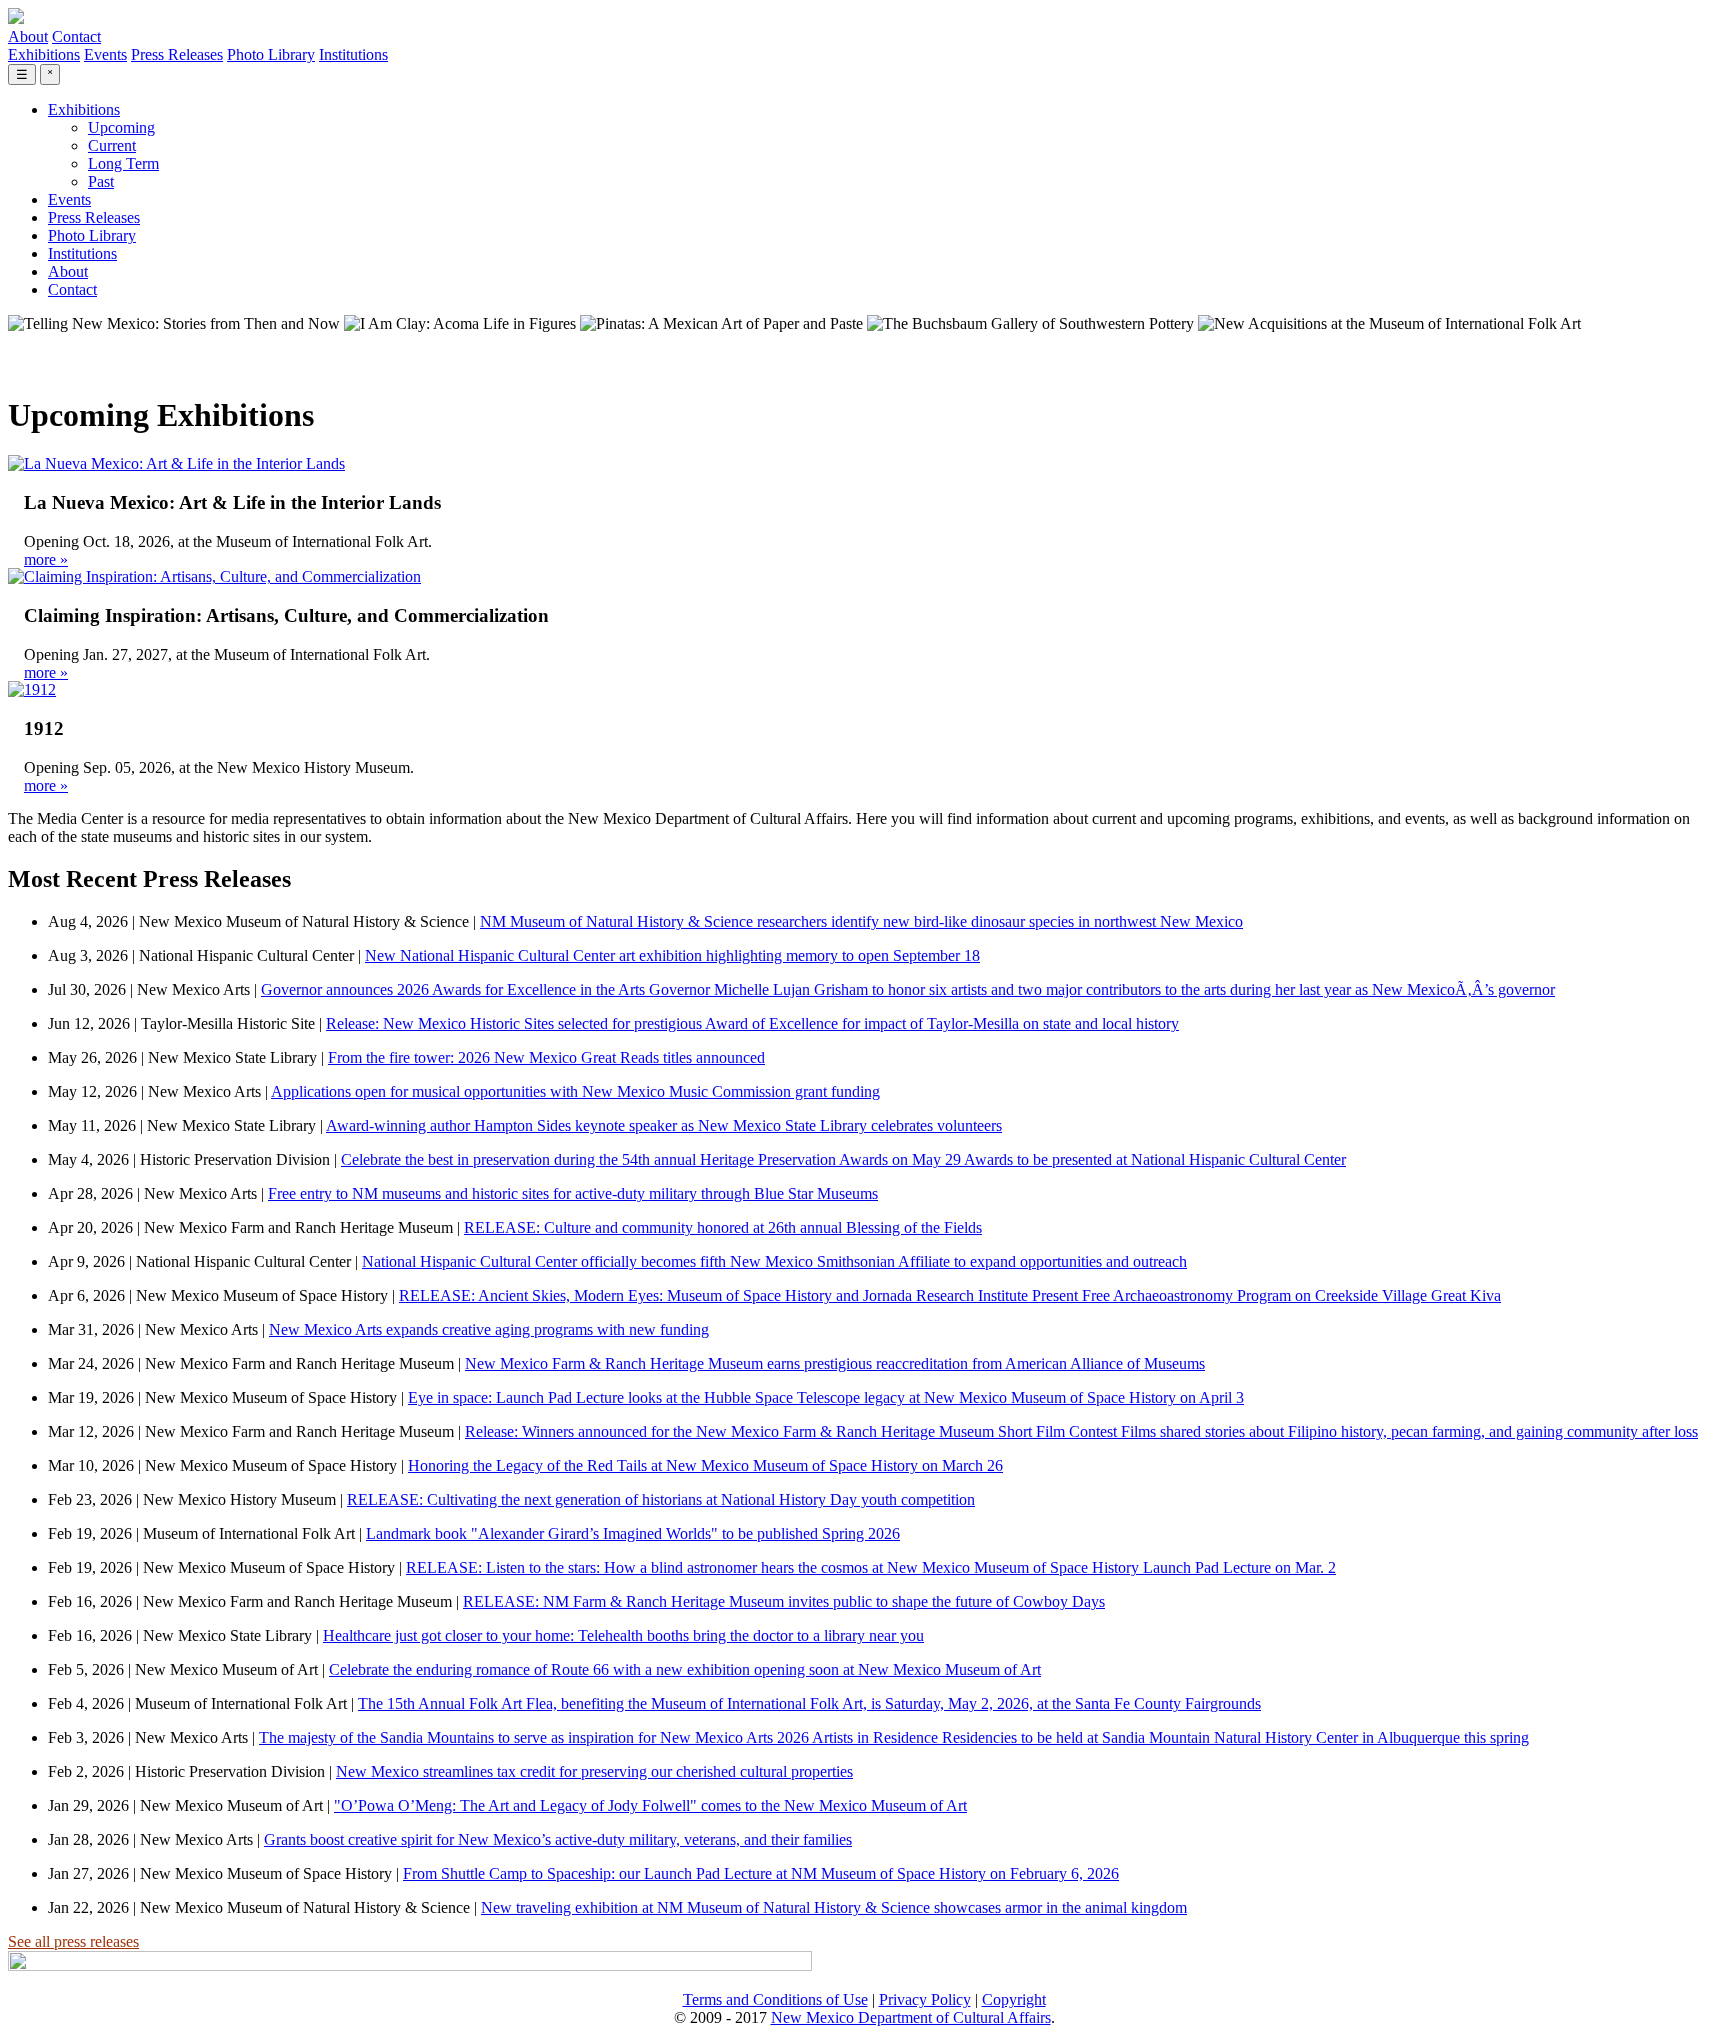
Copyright (1014, 1999)
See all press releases (73, 1941)
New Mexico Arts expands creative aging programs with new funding (489, 1329)
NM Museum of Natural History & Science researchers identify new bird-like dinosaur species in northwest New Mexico (861, 921)
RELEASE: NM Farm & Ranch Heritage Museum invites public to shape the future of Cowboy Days (784, 1601)
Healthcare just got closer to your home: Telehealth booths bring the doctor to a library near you (623, 1635)
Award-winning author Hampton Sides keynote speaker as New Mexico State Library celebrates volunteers (664, 1125)
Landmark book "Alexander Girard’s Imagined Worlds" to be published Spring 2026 (633, 1533)
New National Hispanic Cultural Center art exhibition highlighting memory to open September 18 (672, 955)
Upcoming (121, 127)
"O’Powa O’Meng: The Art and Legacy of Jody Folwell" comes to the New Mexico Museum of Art (650, 1805)
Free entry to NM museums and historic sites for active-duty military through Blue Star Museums (573, 1193)
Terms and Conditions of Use (775, 1999)
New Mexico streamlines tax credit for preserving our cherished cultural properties (594, 1771)
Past (101, 181)
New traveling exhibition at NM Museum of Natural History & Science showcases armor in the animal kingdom (834, 1907)
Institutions (353, 54)
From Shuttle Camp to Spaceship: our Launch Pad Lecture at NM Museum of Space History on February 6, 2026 (761, 1873)
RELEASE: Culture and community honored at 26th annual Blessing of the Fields (723, 1227)
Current (112, 145)
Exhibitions (44, 54)
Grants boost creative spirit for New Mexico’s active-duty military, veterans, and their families (558, 1839)
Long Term (123, 163)
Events (105, 54)
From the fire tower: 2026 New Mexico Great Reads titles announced (546, 1057)
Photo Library (271, 54)
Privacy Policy (925, 1999)
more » (46, 559)
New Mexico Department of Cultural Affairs (911, 2017)
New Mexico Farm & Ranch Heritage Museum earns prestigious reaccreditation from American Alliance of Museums (835, 1363)
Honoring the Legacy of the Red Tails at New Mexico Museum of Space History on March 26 (705, 1465)
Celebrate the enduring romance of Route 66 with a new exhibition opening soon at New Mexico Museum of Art (685, 1669)
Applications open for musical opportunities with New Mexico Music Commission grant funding (575, 1091)
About (28, 36)
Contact (76, 36)
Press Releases (177, 54)
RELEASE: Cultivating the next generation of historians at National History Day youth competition (661, 1499)
